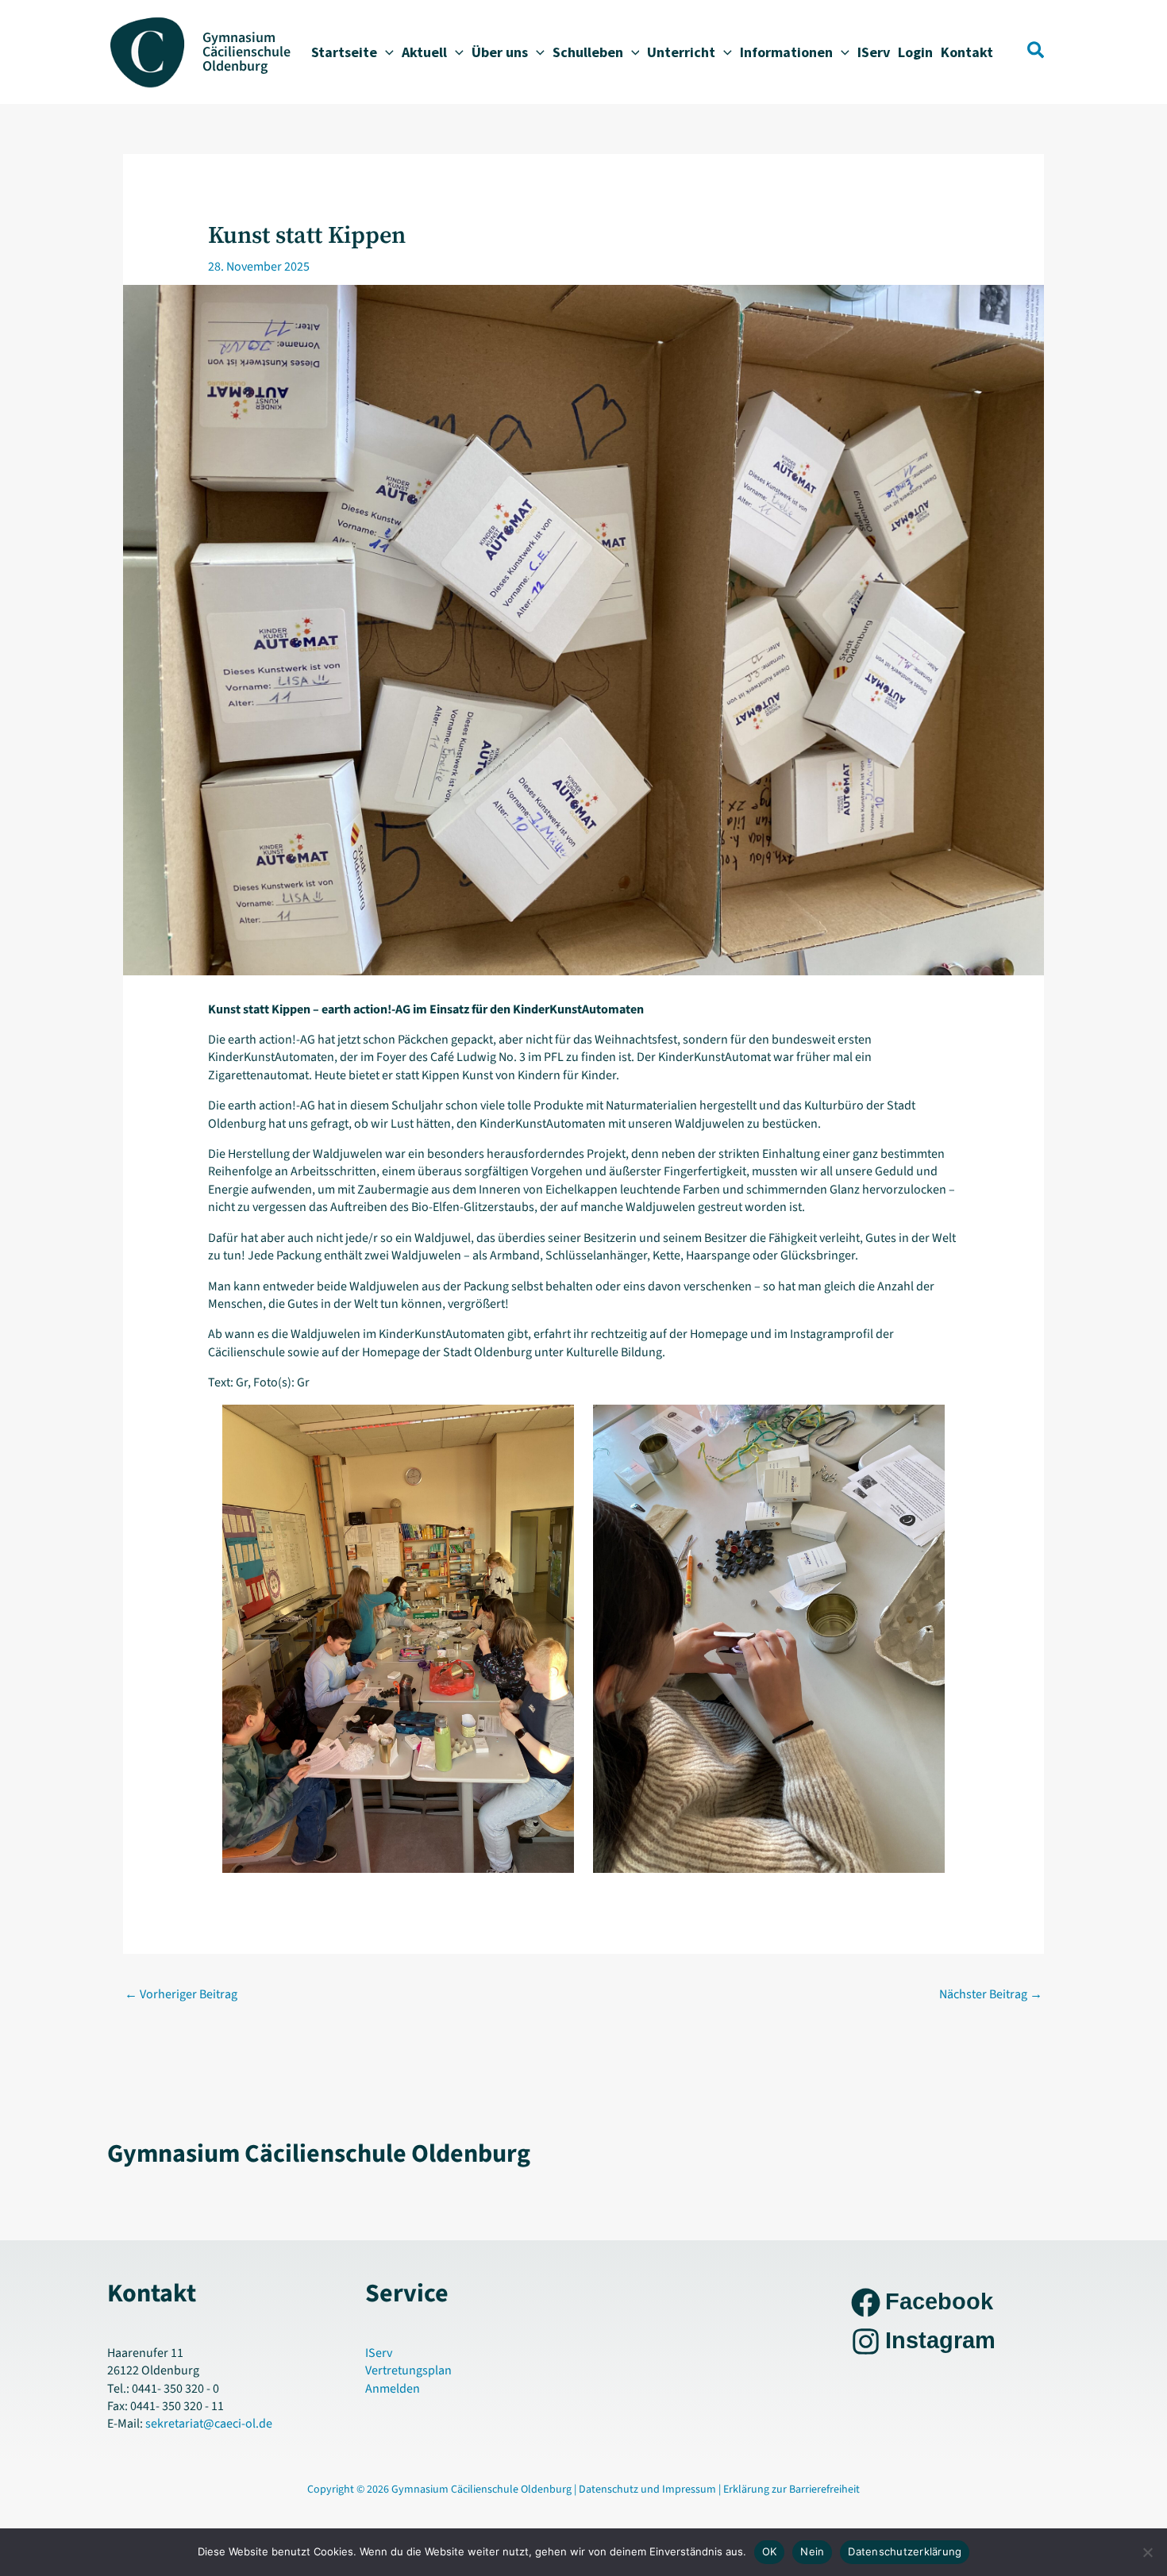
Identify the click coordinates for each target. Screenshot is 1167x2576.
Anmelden (393, 2389)
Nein (812, 2551)
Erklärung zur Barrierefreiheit (791, 2489)
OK (770, 2551)
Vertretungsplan (408, 2370)
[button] (385, 52)
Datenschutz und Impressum (649, 2489)
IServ (379, 2353)
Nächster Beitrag (991, 1994)
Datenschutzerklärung (905, 2551)
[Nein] (1147, 2552)
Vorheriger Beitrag (181, 1994)
